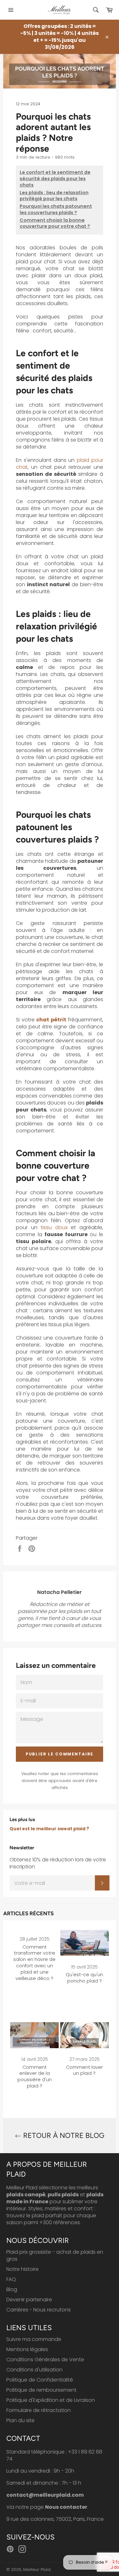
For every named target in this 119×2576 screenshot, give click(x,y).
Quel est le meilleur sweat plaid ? (49, 1829)
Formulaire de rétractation (39, 2410)
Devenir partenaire (29, 2300)
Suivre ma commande (34, 2339)
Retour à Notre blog (63, 2136)
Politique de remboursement (41, 2390)
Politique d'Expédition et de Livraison (51, 2400)
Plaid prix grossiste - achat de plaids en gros (55, 2255)
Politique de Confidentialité (40, 2380)
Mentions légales (27, 2349)
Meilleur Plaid (37, 2569)
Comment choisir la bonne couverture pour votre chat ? (55, 223)
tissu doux (54, 1227)
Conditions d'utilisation (34, 2370)
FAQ (11, 2279)
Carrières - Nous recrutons (39, 2310)
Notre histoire (23, 2269)
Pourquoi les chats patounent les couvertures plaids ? (56, 210)
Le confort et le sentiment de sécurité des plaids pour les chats (55, 179)
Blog (12, 2289)
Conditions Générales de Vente (45, 2360)
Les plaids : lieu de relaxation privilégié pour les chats (54, 196)
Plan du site (20, 2420)
